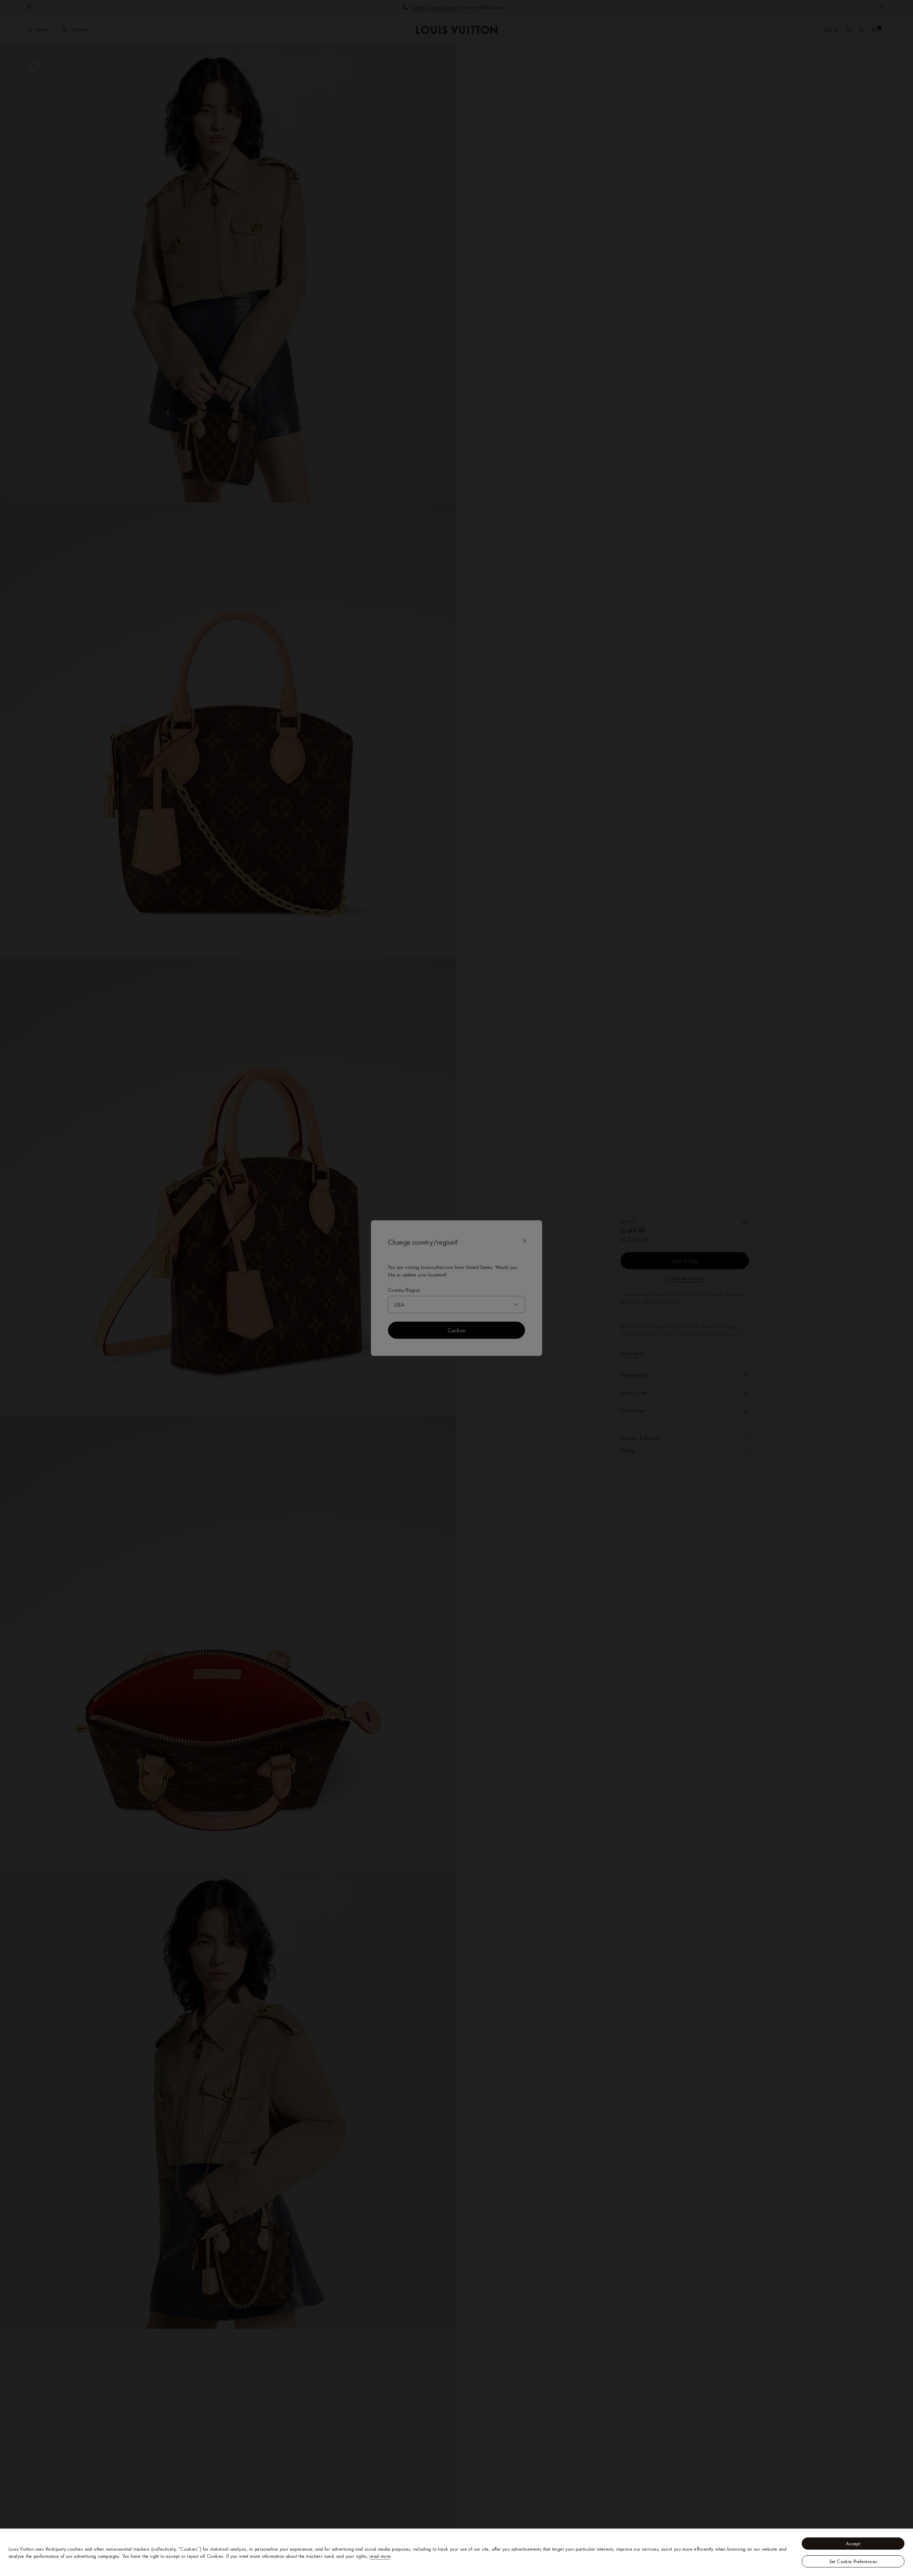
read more (380, 2556)
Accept (853, 2544)
